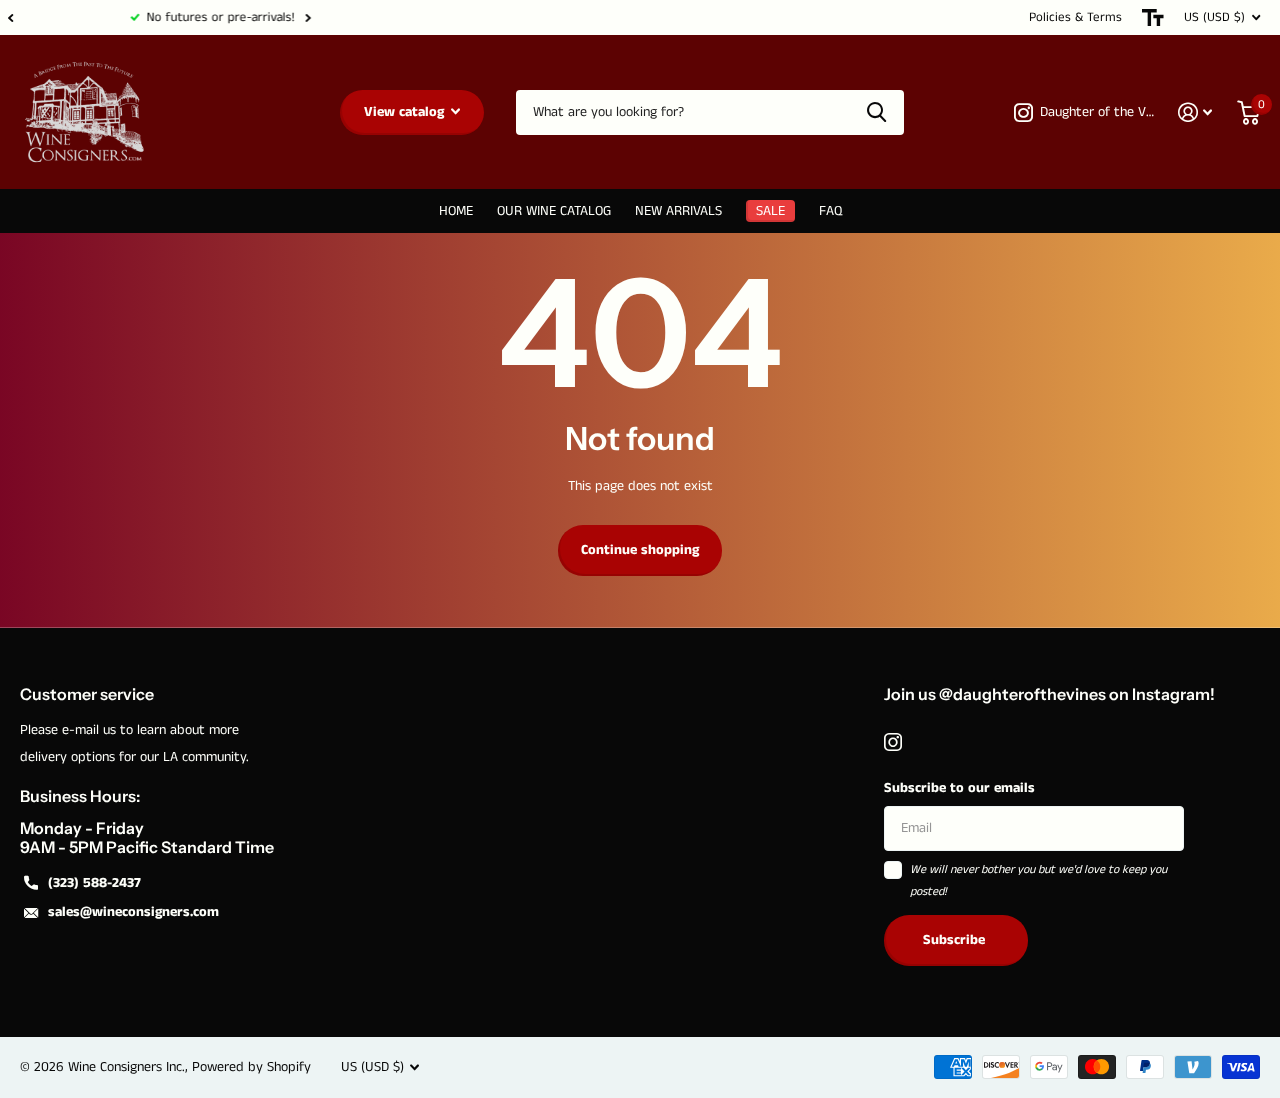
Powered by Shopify (251, 1067)
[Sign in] (1195, 112)
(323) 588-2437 (94, 883)
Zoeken (876, 112)
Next (197, 17)
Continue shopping (640, 550)
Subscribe (956, 940)
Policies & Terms (1075, 17)
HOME (456, 211)
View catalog (406, 112)
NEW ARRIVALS (678, 211)
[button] (10, 17)
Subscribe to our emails (959, 788)
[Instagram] (893, 742)
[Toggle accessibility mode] (1153, 17)
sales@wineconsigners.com (133, 912)
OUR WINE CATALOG (554, 211)
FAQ (830, 211)
